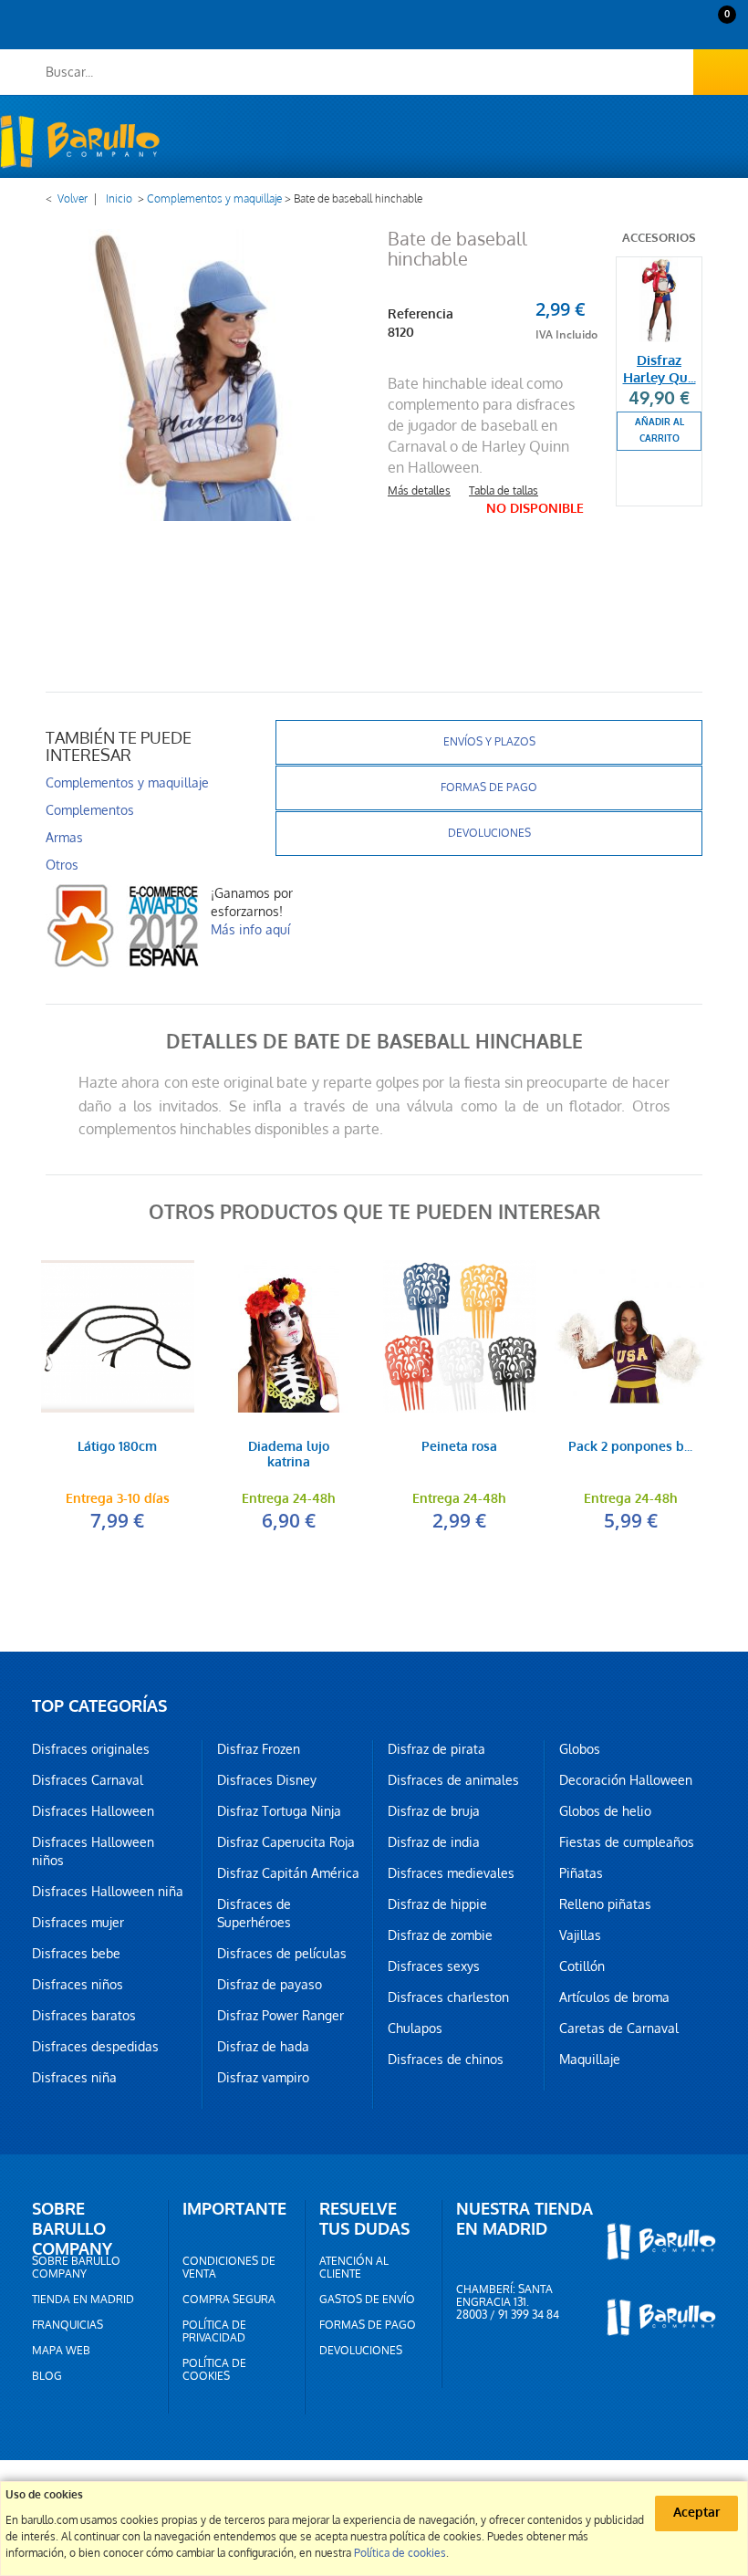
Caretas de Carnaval (619, 2028)
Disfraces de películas (282, 1954)
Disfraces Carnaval (88, 1780)
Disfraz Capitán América (288, 1873)
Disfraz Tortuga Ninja (279, 1811)
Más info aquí (250, 930)
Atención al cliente (354, 2268)
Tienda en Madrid (83, 2300)
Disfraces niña (74, 2078)
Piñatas (581, 1873)
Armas (64, 838)
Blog (47, 2376)
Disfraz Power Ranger (280, 2016)
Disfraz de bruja (434, 1811)
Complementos (90, 810)
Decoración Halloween (626, 1780)
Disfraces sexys (434, 1966)
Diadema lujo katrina (289, 1455)
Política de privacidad (214, 2331)
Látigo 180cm (117, 1448)
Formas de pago (489, 787)
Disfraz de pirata (436, 1749)
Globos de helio (605, 1811)
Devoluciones (489, 833)
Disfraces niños (78, 1985)
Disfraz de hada (263, 2047)
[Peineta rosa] (460, 1337)
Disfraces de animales (453, 1780)
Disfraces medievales (451, 1873)
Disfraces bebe (76, 1954)
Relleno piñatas (605, 1904)
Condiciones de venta (229, 2268)
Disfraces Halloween (93, 1811)
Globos (580, 1749)
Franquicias (68, 2325)
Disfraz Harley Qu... (660, 369)
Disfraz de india (434, 1842)
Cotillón (582, 1966)
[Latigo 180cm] (118, 1337)
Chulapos (415, 2028)
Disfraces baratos (84, 2016)
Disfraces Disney (267, 1780)
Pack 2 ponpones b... (630, 1448)
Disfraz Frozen (259, 1749)
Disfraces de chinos (446, 2060)
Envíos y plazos (489, 742)
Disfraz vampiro (263, 2078)
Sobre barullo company (76, 2268)
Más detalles (419, 491)
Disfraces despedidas (95, 2047)
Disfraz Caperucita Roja (286, 1842)
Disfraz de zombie (440, 1935)
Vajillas (580, 1935)
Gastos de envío (367, 2300)
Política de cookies (214, 2370)
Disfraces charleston (448, 1997)
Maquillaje (590, 2060)
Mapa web (61, 2351)
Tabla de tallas (504, 491)
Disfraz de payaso (270, 1985)
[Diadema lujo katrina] (289, 1337)
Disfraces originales (91, 1749)
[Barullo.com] (80, 141)
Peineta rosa (459, 1448)
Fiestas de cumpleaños (627, 1842)
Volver (73, 199)
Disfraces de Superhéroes (254, 1914)
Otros (62, 865)
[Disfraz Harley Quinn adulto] (659, 300)
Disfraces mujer (78, 1923)
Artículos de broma (614, 1997)
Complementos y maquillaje (214, 199)
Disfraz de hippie (437, 1904)
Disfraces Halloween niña (108, 1892)
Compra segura (229, 2300)
